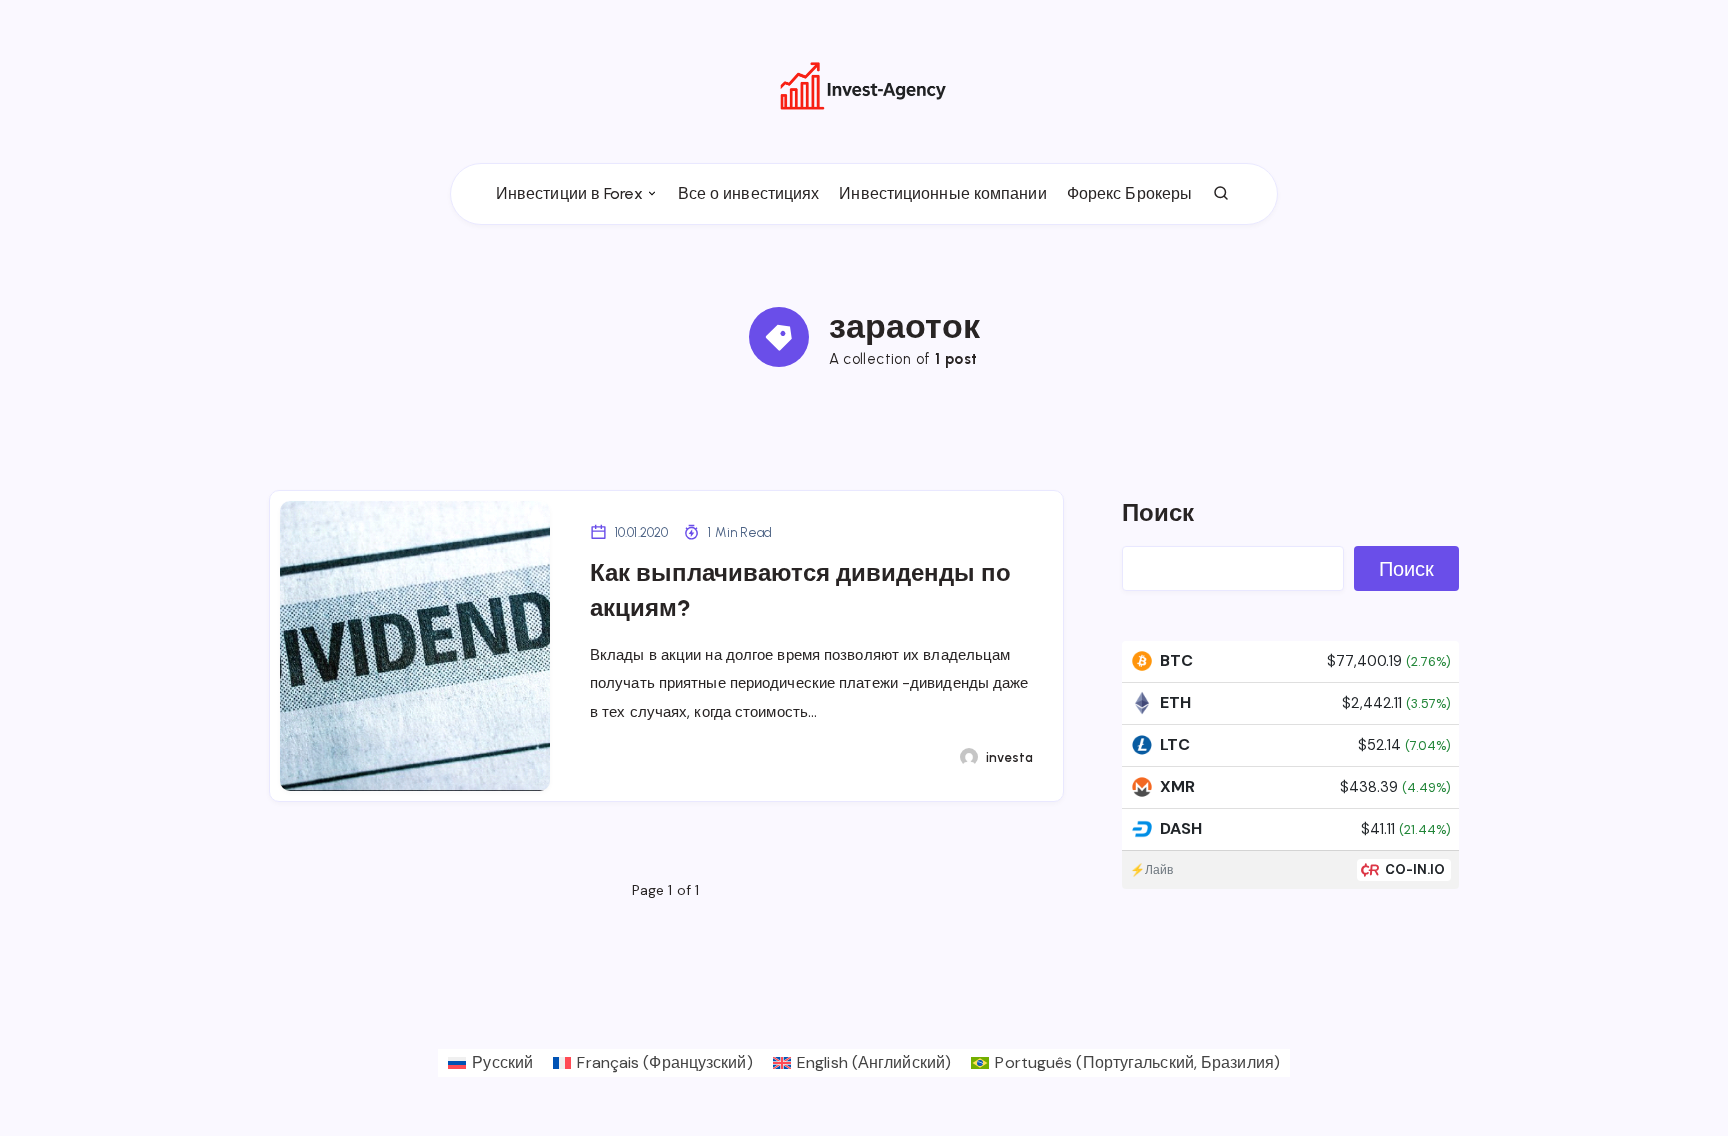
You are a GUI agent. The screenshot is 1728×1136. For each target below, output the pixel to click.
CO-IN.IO (1415, 869)
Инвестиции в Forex (569, 193)
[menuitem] (490, 1063)
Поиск (1158, 512)
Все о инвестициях (749, 193)
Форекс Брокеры (1129, 193)
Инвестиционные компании (942, 193)
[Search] (1222, 194)
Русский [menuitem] (502, 1062)
